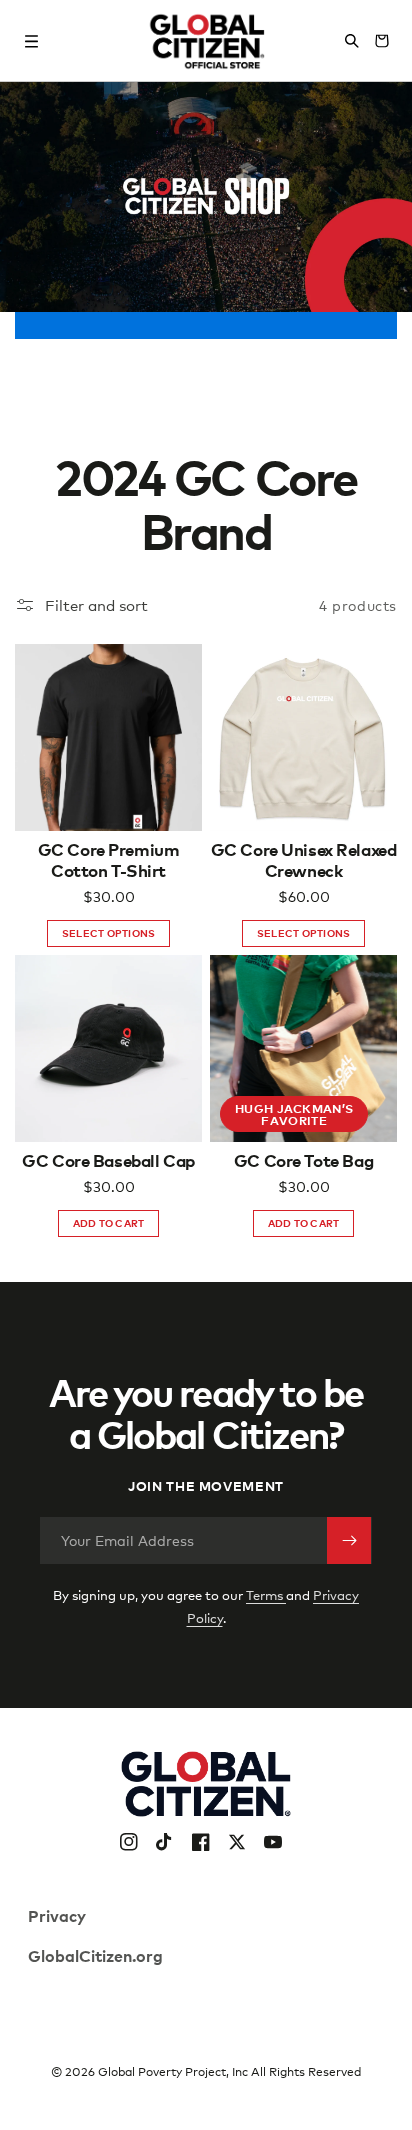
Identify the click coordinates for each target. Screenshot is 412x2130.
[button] (32, 41)
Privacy (57, 1915)
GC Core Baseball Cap (108, 1160)
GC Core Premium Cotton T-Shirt (109, 859)
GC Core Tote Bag (303, 1160)
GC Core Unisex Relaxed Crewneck (304, 859)
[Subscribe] (349, 1540)
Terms (266, 1595)
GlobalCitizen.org (95, 1955)
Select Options (109, 932)
